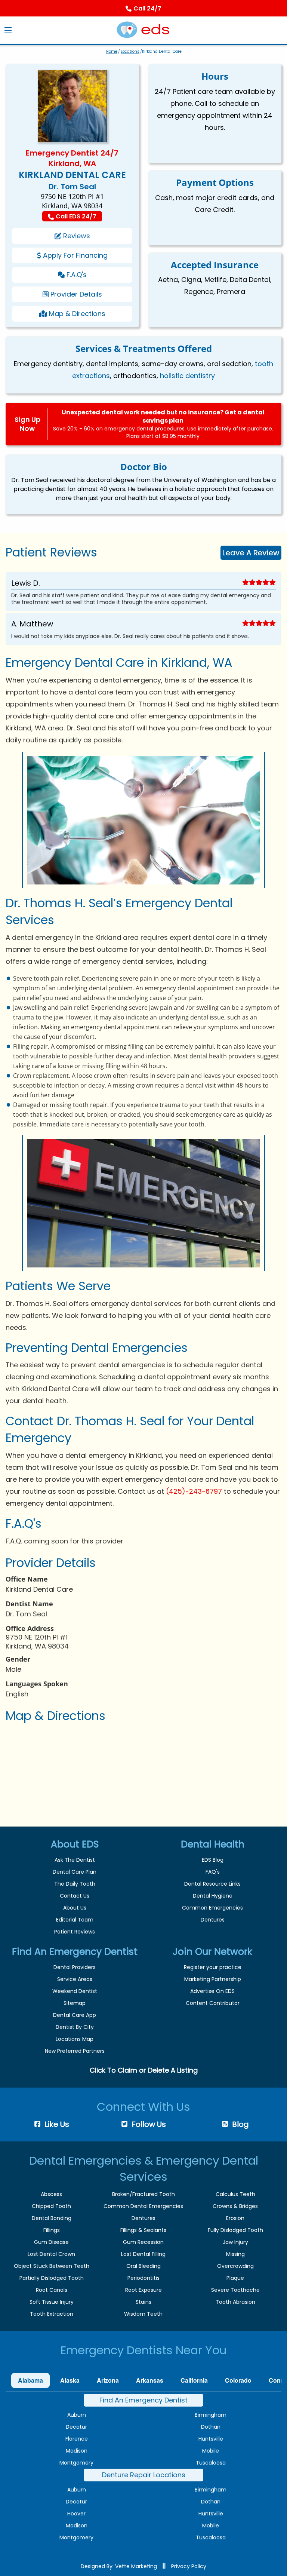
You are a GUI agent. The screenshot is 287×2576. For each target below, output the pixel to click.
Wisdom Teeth (143, 2314)
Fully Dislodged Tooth (235, 2230)
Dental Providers (75, 1967)
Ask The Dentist (75, 1860)
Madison (77, 2451)
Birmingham (211, 2415)
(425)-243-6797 (194, 1491)
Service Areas (75, 1979)
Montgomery (76, 2463)
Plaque (235, 2278)
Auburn (77, 2415)
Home (112, 51)
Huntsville (211, 2439)
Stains (143, 2302)
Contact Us (75, 1896)
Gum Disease (51, 2242)
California (194, 2380)
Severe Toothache (235, 2290)
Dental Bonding (52, 2218)
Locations (130, 51)
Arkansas (150, 2380)
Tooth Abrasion (235, 2302)
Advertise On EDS (212, 1991)
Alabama (30, 2380)
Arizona (108, 2380)
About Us (75, 1908)
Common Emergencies (212, 1908)
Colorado (238, 2380)
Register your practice (213, 1967)
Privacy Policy (189, 2566)
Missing (235, 2254)
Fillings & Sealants (143, 2230)
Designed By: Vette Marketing (119, 2566)
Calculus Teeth (235, 2194)
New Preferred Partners (75, 2051)
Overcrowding (235, 2266)
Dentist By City (75, 2027)
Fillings (52, 2230)
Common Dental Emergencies (143, 2206)
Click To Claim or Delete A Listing (144, 2070)
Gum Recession (143, 2242)
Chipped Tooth (51, 2206)
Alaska (70, 2380)
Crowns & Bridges (235, 2206)
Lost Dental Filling (143, 2254)
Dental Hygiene (213, 1896)
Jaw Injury (235, 2242)
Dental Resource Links (212, 1884)
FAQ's (213, 1872)
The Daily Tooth (75, 1884)
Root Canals (52, 2290)
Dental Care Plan (75, 1872)
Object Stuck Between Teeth (52, 2266)
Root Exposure (143, 2290)
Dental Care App (75, 2015)
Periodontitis (143, 2278)
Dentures (213, 1920)
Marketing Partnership (213, 1979)
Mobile (211, 2451)
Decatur (76, 2427)
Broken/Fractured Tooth (143, 2194)
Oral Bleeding (143, 2266)
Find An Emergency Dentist (143, 2400)
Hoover (76, 2514)
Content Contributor (213, 2003)
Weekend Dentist (75, 1991)
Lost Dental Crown (51, 2254)
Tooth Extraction (52, 2314)
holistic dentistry (187, 376)
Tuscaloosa (211, 2463)
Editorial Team (75, 1920)
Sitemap (75, 2003)
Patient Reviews (75, 1932)
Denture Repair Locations (144, 2475)
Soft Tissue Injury (52, 2302)
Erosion (235, 2218)
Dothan (211, 2427)
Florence (77, 2439)
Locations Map (75, 2039)
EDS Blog (213, 1860)
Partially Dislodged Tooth (52, 2278)
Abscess (51, 2194)
